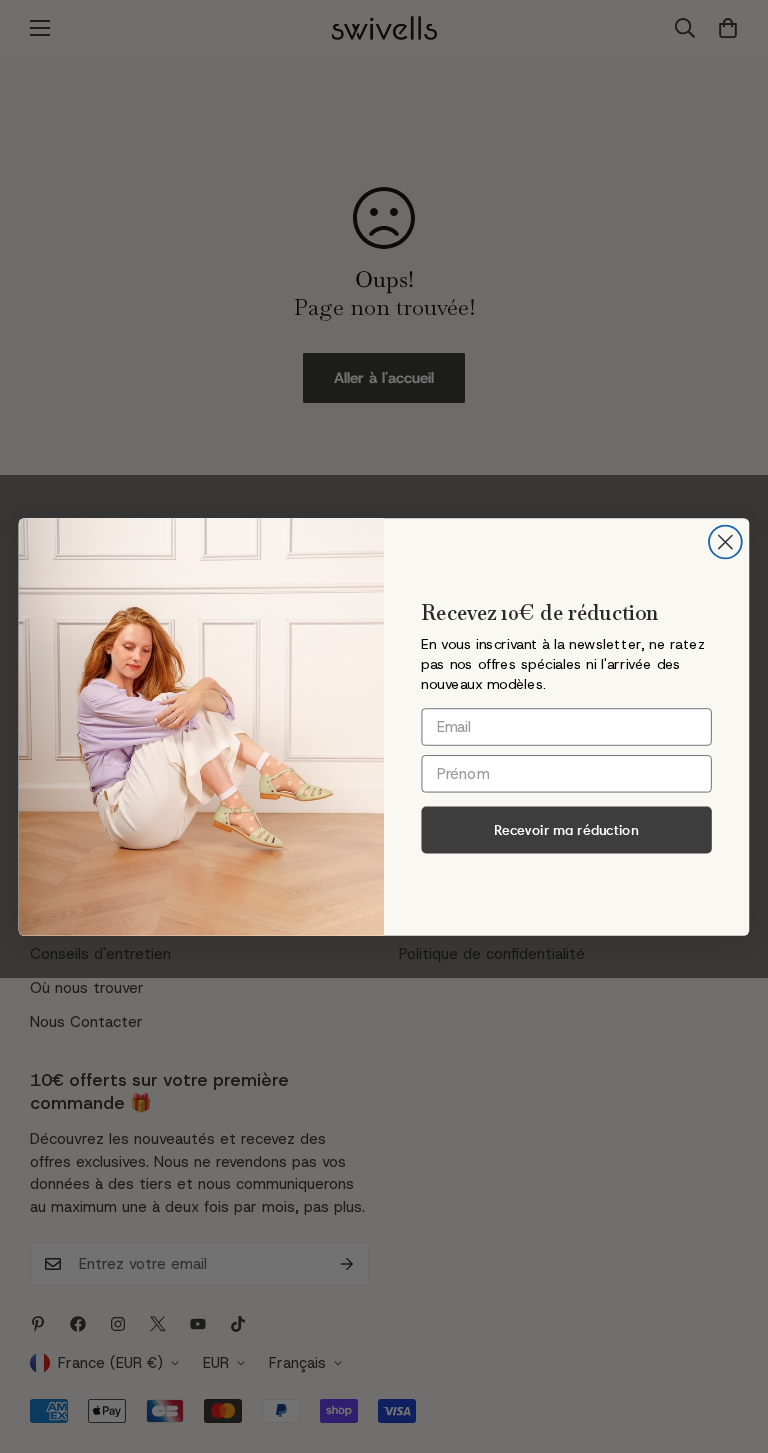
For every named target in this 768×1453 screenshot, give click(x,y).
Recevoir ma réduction (566, 829)
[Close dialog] (725, 541)
